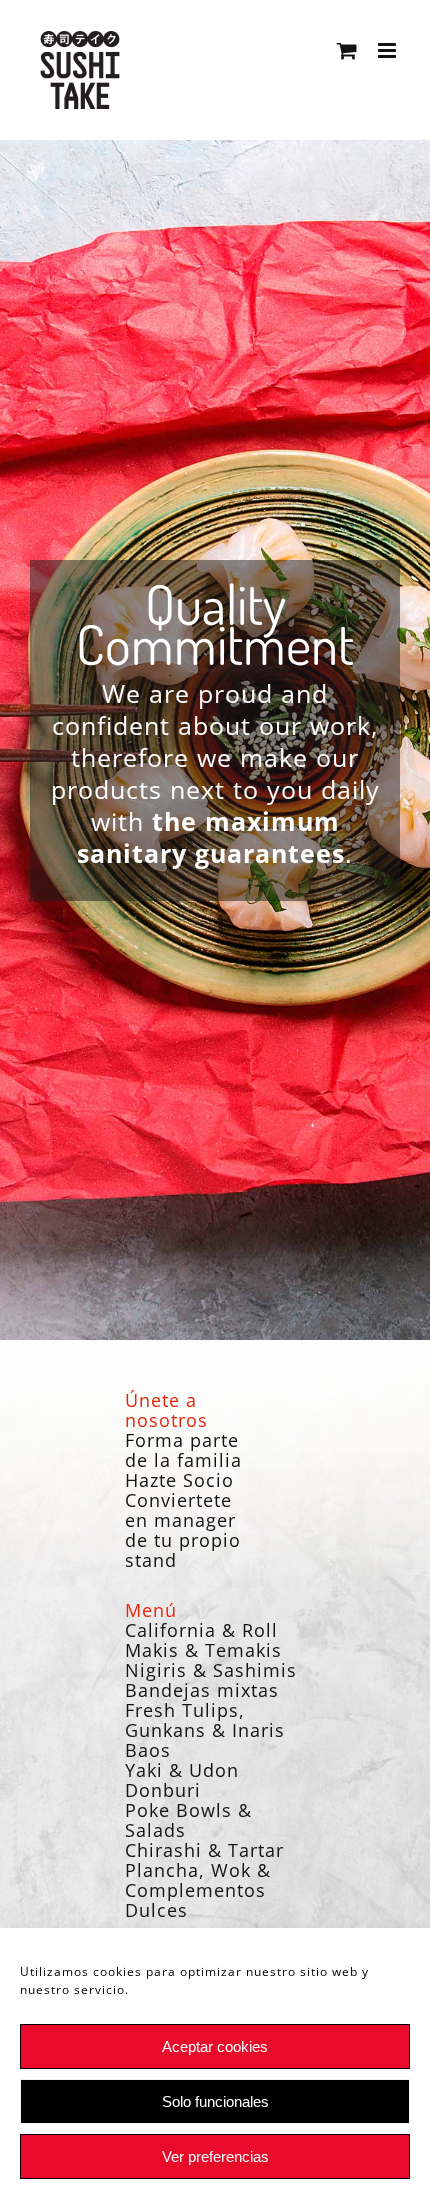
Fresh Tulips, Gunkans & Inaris (205, 1720)
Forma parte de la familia (183, 1450)
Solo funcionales (215, 2101)
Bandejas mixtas (202, 1690)
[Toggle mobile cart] (347, 50)
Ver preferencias (215, 2156)
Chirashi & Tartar (204, 1850)
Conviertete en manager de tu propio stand (183, 1530)
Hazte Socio (179, 1480)
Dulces (156, 1910)
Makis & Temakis (203, 1650)
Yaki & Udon (182, 1770)
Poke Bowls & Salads (188, 1820)
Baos (148, 1750)
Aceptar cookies (215, 2046)
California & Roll (201, 1630)
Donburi (163, 1790)
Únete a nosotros (166, 1410)
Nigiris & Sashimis (211, 1670)
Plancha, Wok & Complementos (198, 1880)
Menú (151, 1610)
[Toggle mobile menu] (389, 50)
